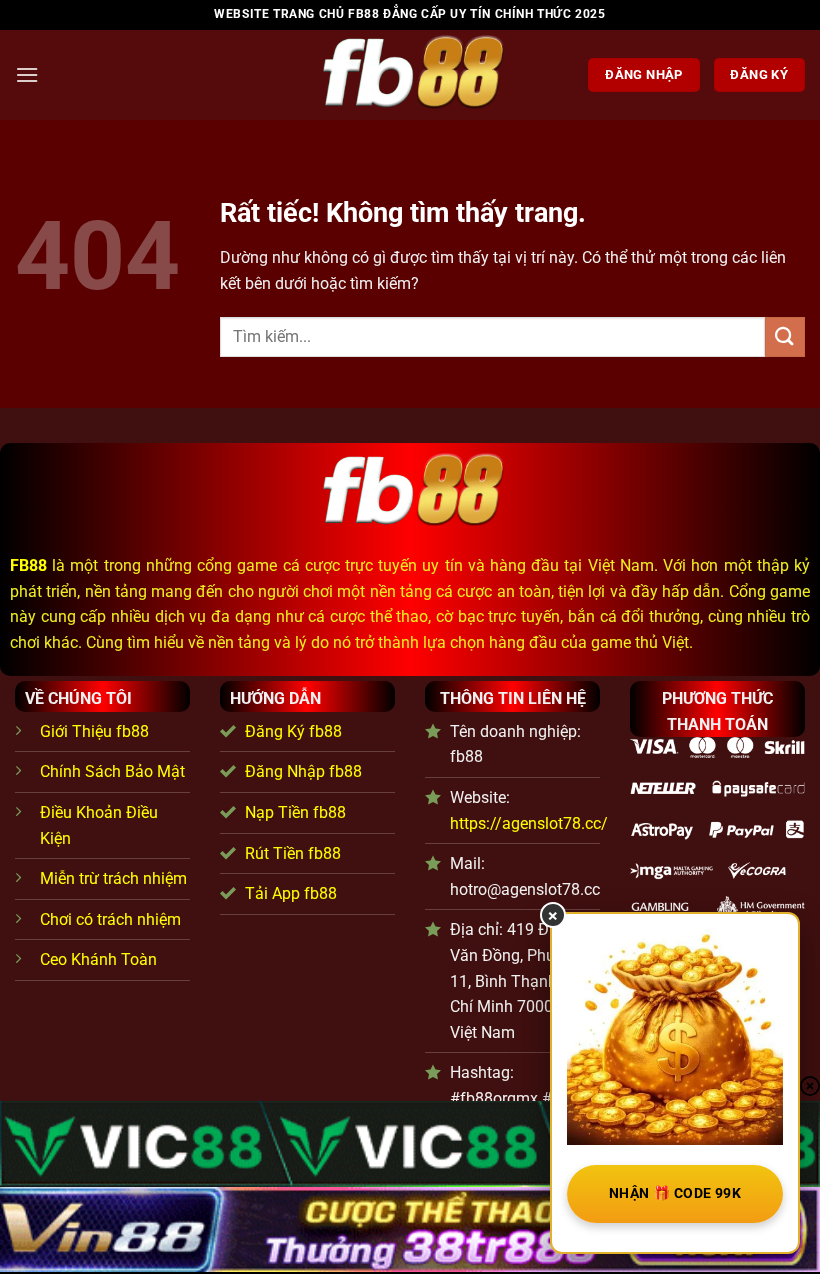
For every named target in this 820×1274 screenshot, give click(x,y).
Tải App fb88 (291, 893)
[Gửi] (785, 336)
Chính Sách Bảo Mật (112, 771)
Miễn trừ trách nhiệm (113, 878)
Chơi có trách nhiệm (110, 919)
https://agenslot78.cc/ (529, 823)
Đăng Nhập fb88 (303, 771)
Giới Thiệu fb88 (94, 731)
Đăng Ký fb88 (293, 731)
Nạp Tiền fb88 (295, 812)
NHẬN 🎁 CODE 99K (675, 1193)
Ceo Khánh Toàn (98, 959)
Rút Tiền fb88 (293, 853)
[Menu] (27, 74)
